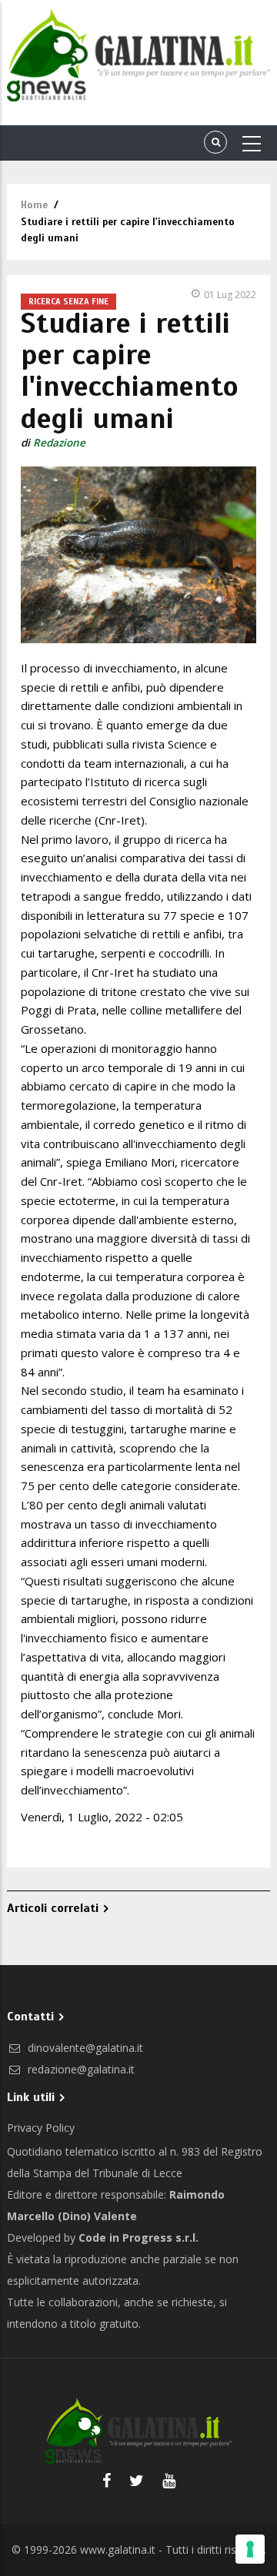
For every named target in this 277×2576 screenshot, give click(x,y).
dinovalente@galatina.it (84, 2048)
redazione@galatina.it (80, 2069)
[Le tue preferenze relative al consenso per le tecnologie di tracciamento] (250, 2549)
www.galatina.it (118, 2549)
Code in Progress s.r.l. (138, 2237)
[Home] (138, 55)
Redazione (59, 443)
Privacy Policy (41, 2128)
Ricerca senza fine (68, 301)
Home (34, 205)
